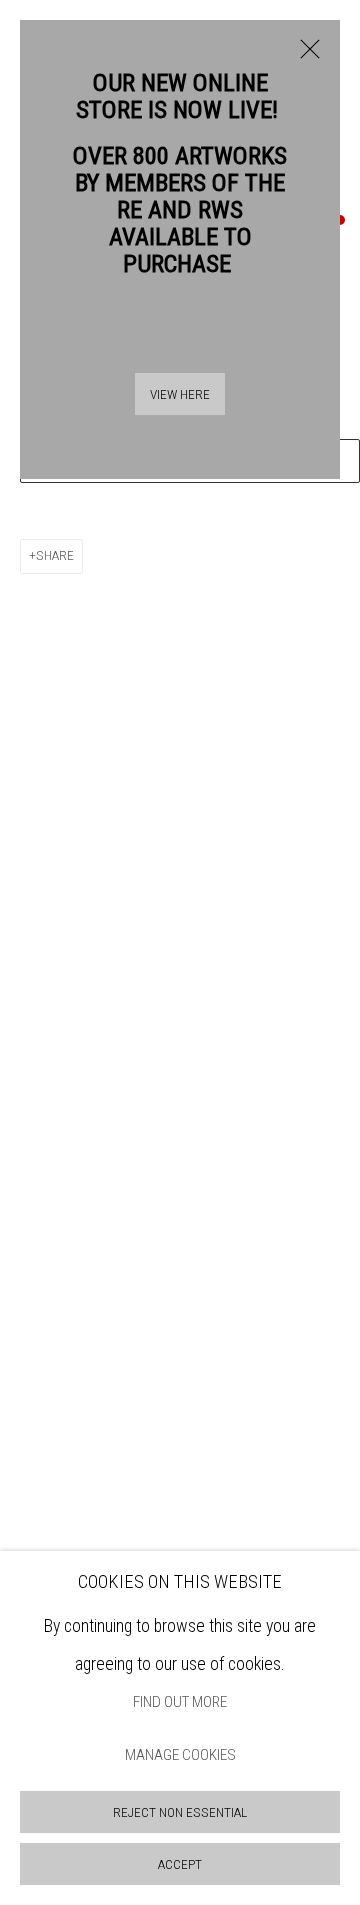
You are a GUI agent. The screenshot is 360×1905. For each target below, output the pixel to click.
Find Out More (180, 1702)
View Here (180, 394)
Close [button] (305, 59)
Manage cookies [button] (180, 1756)
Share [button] (55, 555)
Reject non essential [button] (180, 1812)
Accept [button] (180, 1864)
